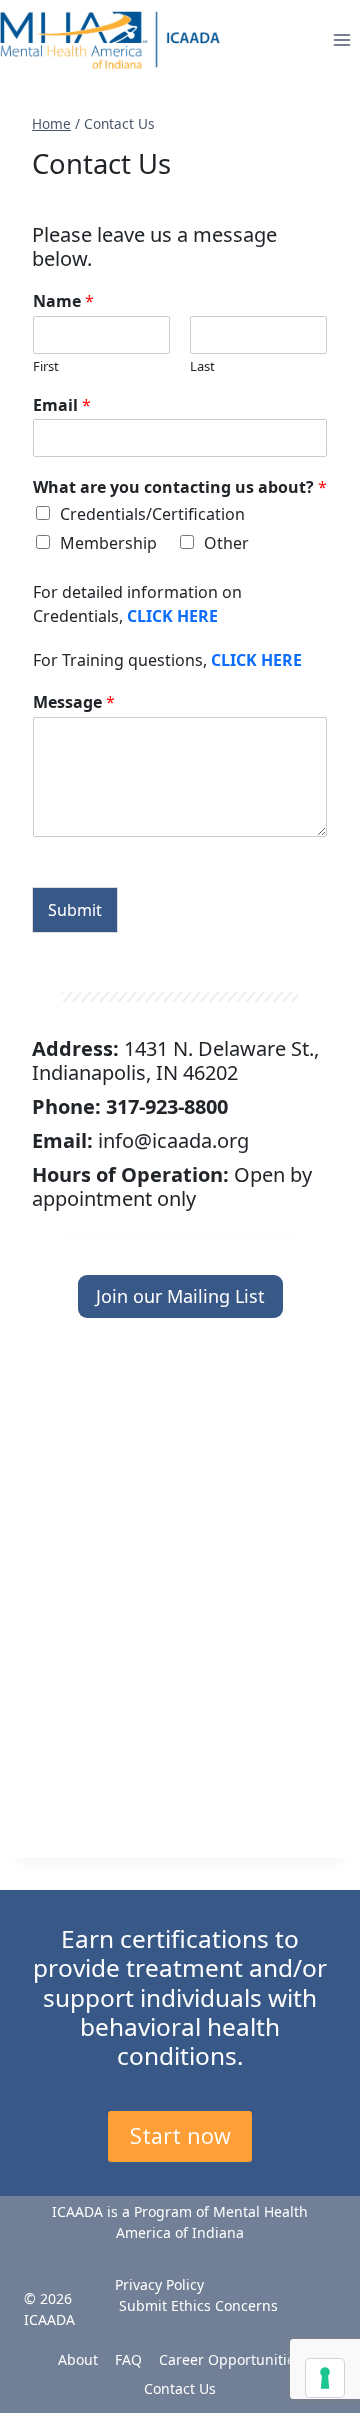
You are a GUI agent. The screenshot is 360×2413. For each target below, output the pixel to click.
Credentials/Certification (152, 514)
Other (226, 543)
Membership (108, 543)
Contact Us (180, 2388)
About (78, 2359)
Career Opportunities (230, 2359)
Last (202, 366)
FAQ (128, 2359)
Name (63, 301)
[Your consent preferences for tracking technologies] (325, 2378)
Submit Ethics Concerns (198, 2305)
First (46, 366)
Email (62, 405)
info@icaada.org (173, 1140)
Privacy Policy (159, 2284)
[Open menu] (341, 39)
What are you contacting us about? (180, 487)
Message (74, 702)
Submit (75, 910)
